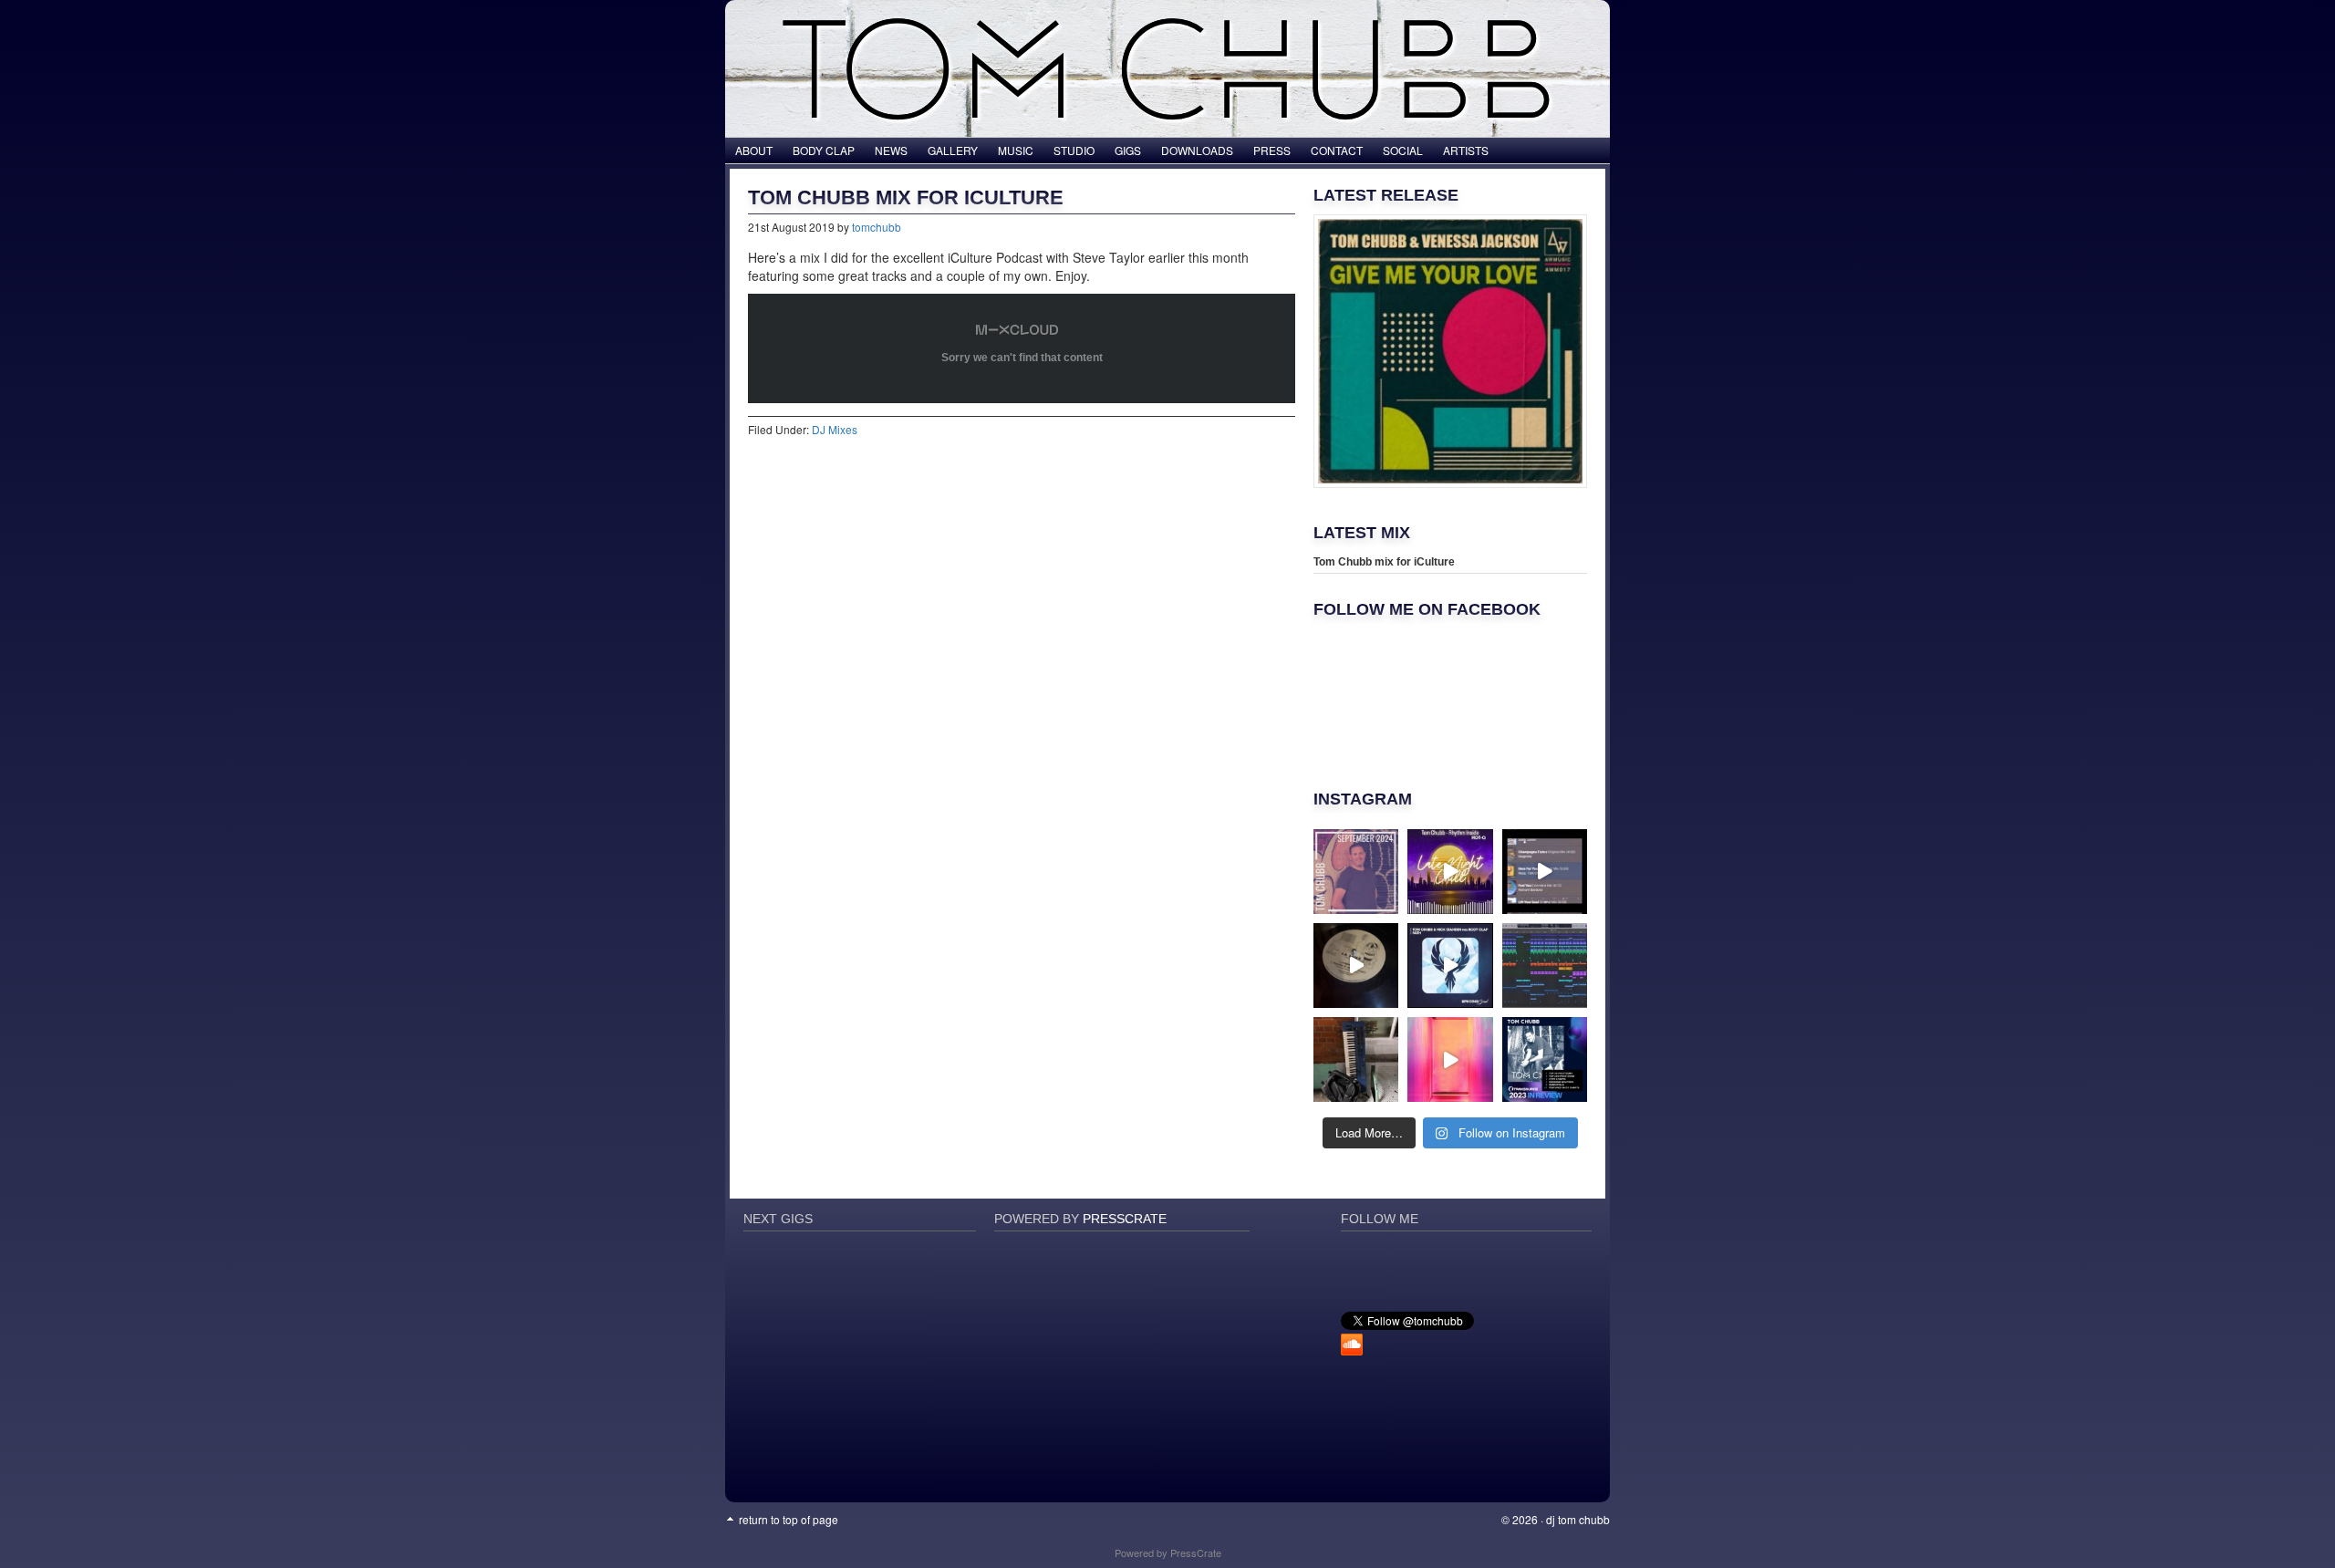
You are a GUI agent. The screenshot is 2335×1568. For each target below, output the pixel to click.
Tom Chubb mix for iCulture (1384, 562)
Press (1272, 150)
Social (1403, 150)
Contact (1337, 150)
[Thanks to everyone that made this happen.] (1545, 1059)
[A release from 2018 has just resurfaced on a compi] (1450, 872)
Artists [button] (1466, 150)
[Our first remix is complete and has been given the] (1545, 966)
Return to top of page (789, 1519)
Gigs (1128, 150)
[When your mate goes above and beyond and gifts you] (1356, 1059)
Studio (1074, 150)
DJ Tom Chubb (1578, 1519)
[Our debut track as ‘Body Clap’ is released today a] (1450, 966)
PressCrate (1125, 1219)
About (754, 150)
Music (1016, 150)
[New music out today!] (1450, 1059)
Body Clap (824, 150)
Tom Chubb (1167, 36)
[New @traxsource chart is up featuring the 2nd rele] (1356, 872)
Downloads (1197, 150)
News (891, 150)
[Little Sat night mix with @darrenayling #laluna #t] (1356, 966)
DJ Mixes (835, 429)
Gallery (953, 150)
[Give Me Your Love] (1450, 351)
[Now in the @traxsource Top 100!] (1545, 872)
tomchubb (877, 227)
